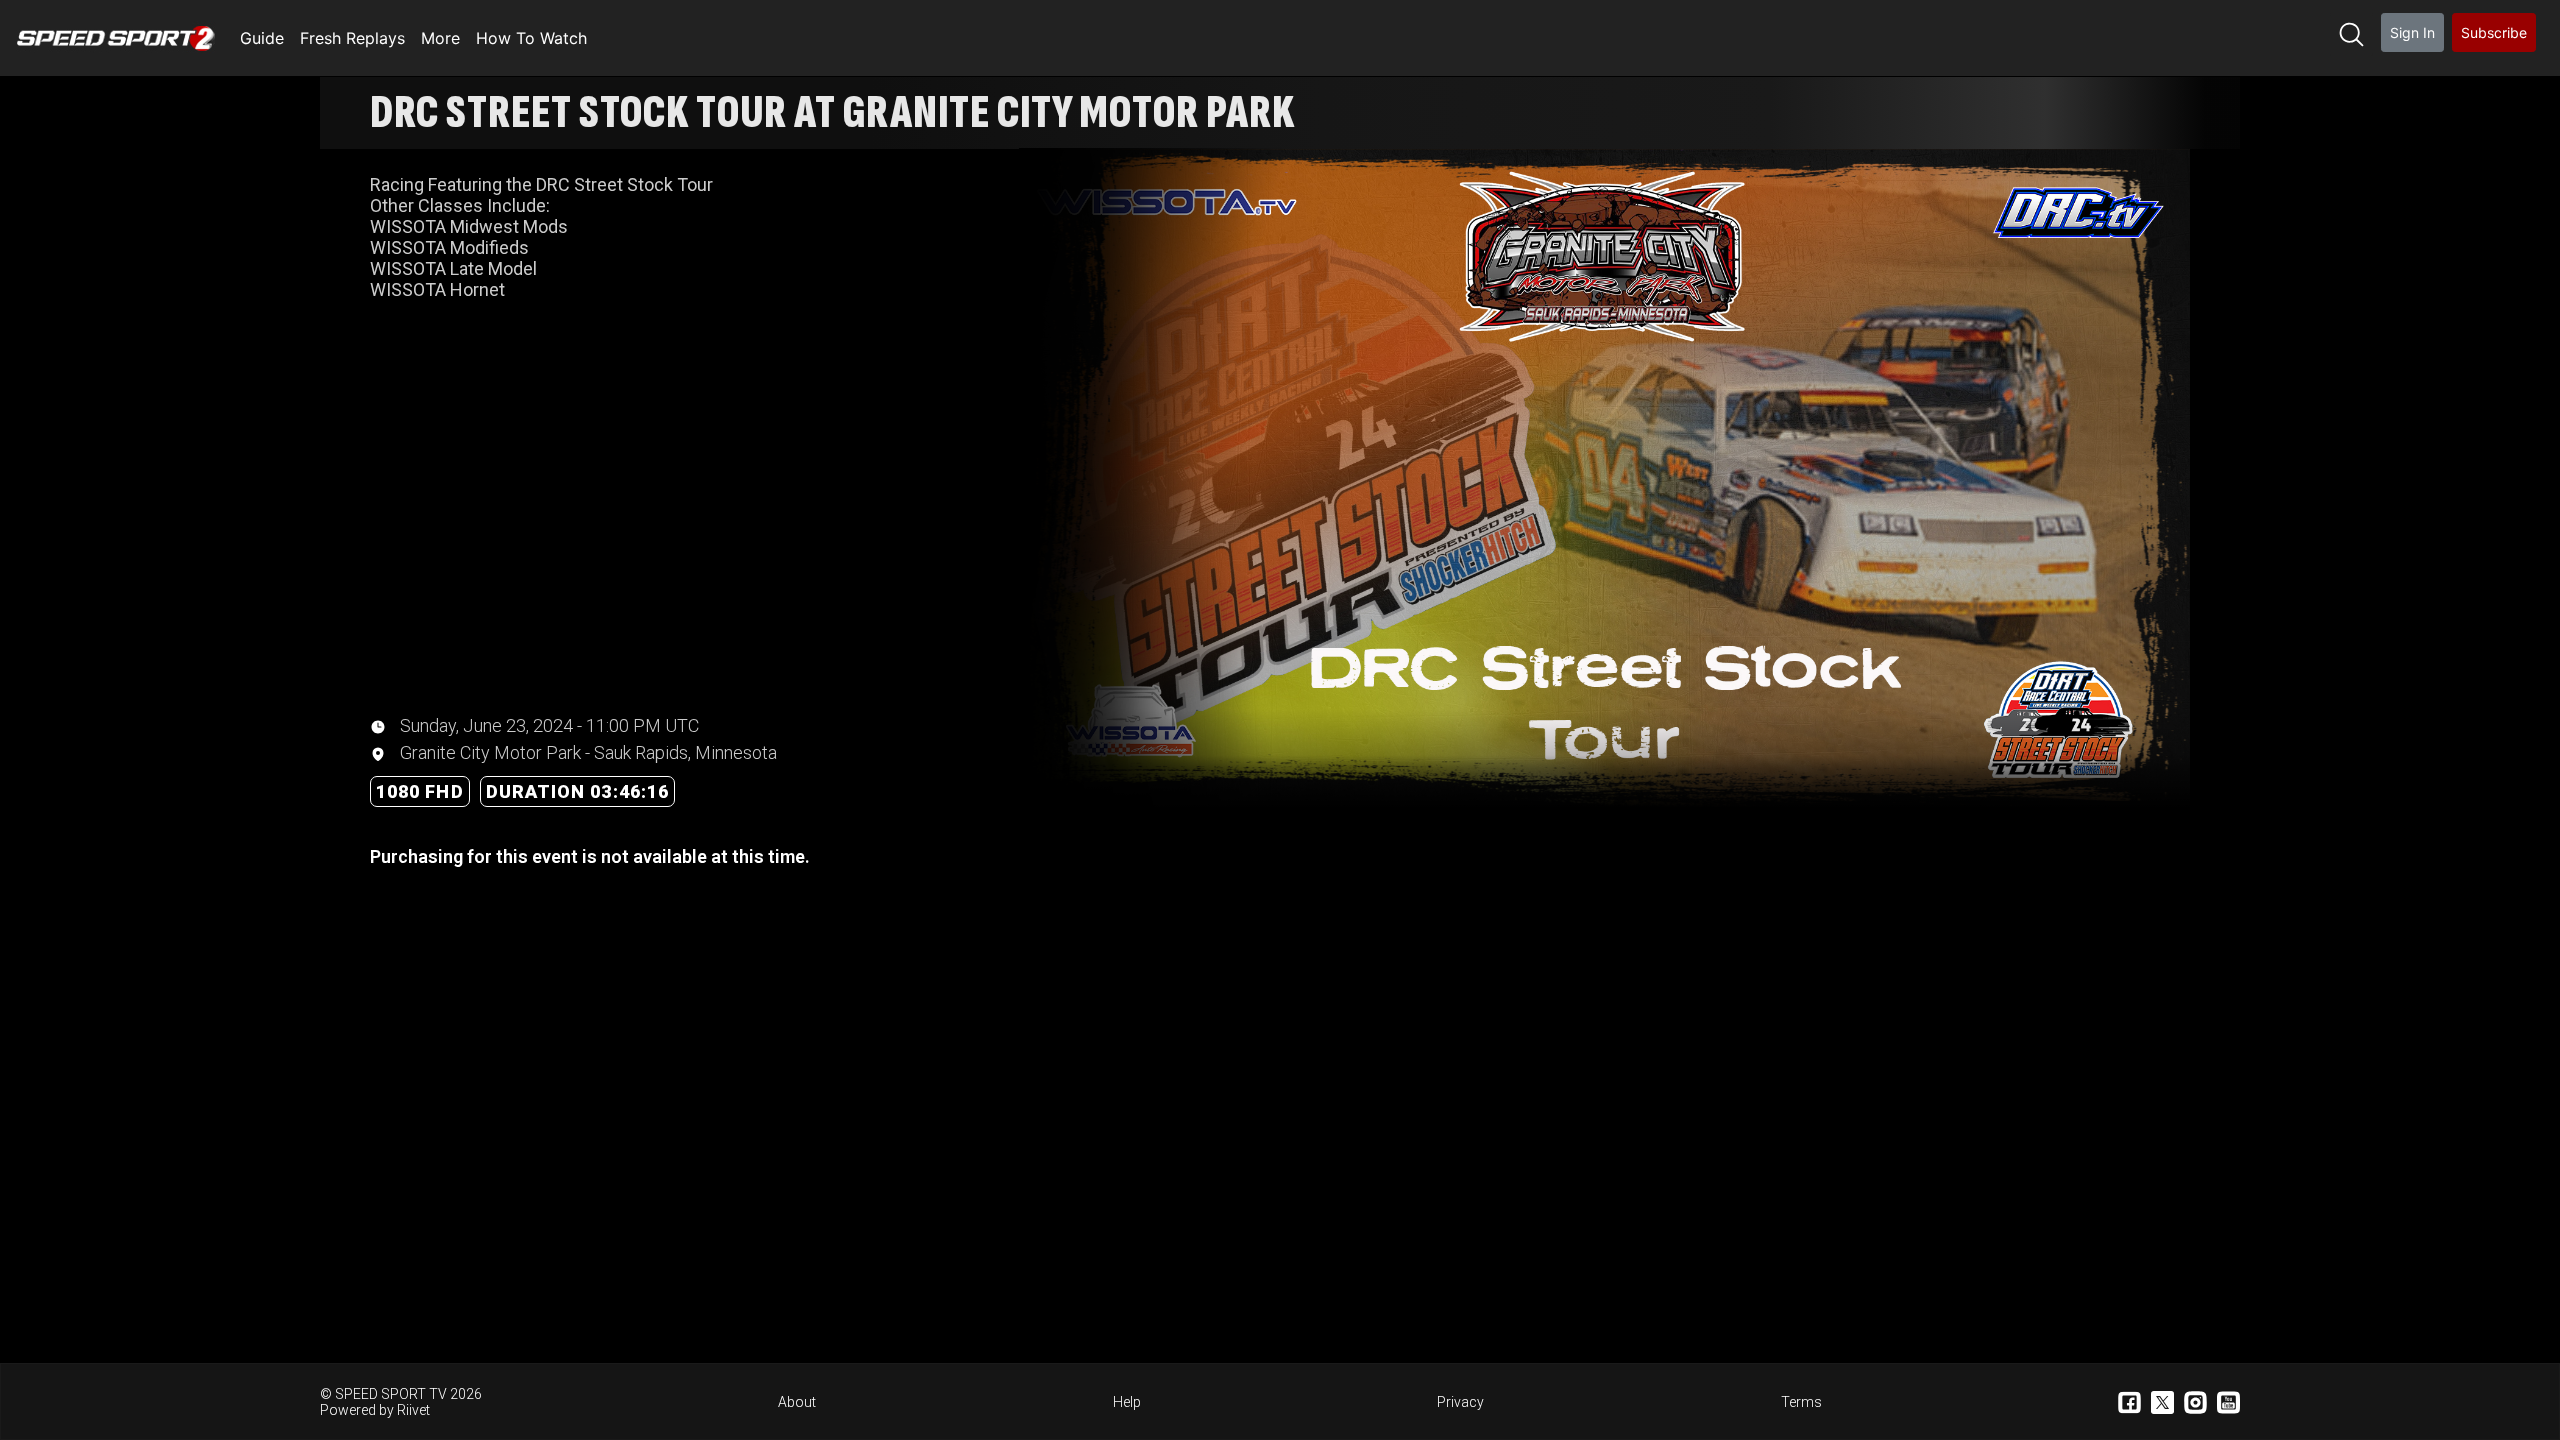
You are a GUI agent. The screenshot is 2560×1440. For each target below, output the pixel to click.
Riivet (413, 1410)
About (797, 1402)
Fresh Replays (352, 38)
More (440, 38)
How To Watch (531, 38)
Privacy (1460, 1402)
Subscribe (2494, 32)
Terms (1801, 1402)
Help (1127, 1402)
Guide (262, 38)
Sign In (2412, 32)
